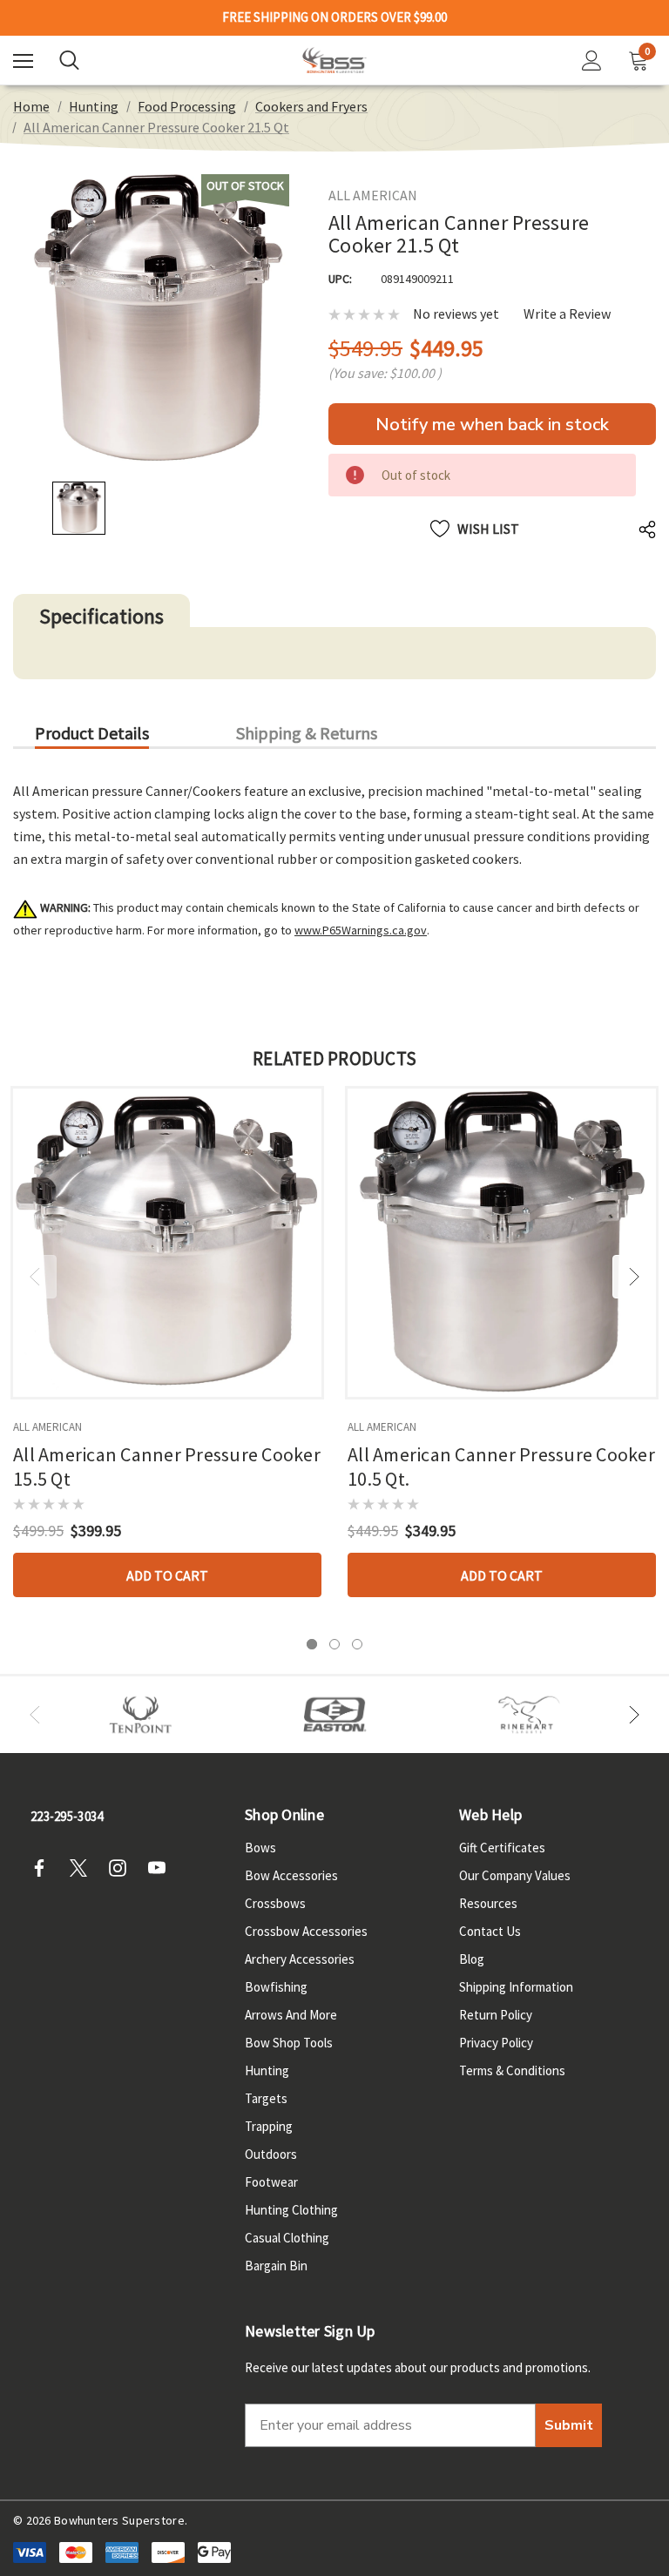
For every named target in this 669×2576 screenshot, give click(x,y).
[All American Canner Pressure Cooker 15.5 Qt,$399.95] (167, 1243)
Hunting (267, 2070)
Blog (472, 1959)
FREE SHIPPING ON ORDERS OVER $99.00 (334, 17)
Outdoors (271, 2154)
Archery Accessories (300, 1959)
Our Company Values (515, 1875)
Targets (266, 2098)
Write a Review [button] (567, 314)
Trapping (269, 2126)
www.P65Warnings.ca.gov (361, 930)
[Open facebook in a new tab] (44, 1868)
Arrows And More (291, 2015)
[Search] (69, 60)
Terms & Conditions (512, 2070)
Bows (260, 1848)
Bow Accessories (291, 1875)
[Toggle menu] (23, 61)
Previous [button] (35, 1277)
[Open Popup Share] (647, 529)
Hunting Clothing (291, 2210)
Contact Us (490, 1931)
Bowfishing (276, 1987)
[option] (141, 1715)
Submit (569, 2425)
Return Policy (496, 2015)
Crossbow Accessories (306, 1931)
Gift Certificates (502, 1848)
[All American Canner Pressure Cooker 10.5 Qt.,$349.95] (502, 1243)
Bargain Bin (276, 2266)
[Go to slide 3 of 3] (357, 1644)
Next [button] (634, 1277)
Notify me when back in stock (492, 425)
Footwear (271, 2182)
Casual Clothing (287, 2238)
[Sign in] (592, 61)
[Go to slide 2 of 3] (334, 1644)
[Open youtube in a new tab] (162, 1868)
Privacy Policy (496, 2043)
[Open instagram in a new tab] (123, 1868)
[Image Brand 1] (141, 1715)
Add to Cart (167, 1575)
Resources (488, 1903)
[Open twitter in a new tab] (84, 1868)
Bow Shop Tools (289, 2043)
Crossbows (275, 1903)
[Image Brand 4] (529, 1715)
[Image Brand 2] (335, 1715)
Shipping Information (516, 1987)
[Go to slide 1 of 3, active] (312, 1644)
